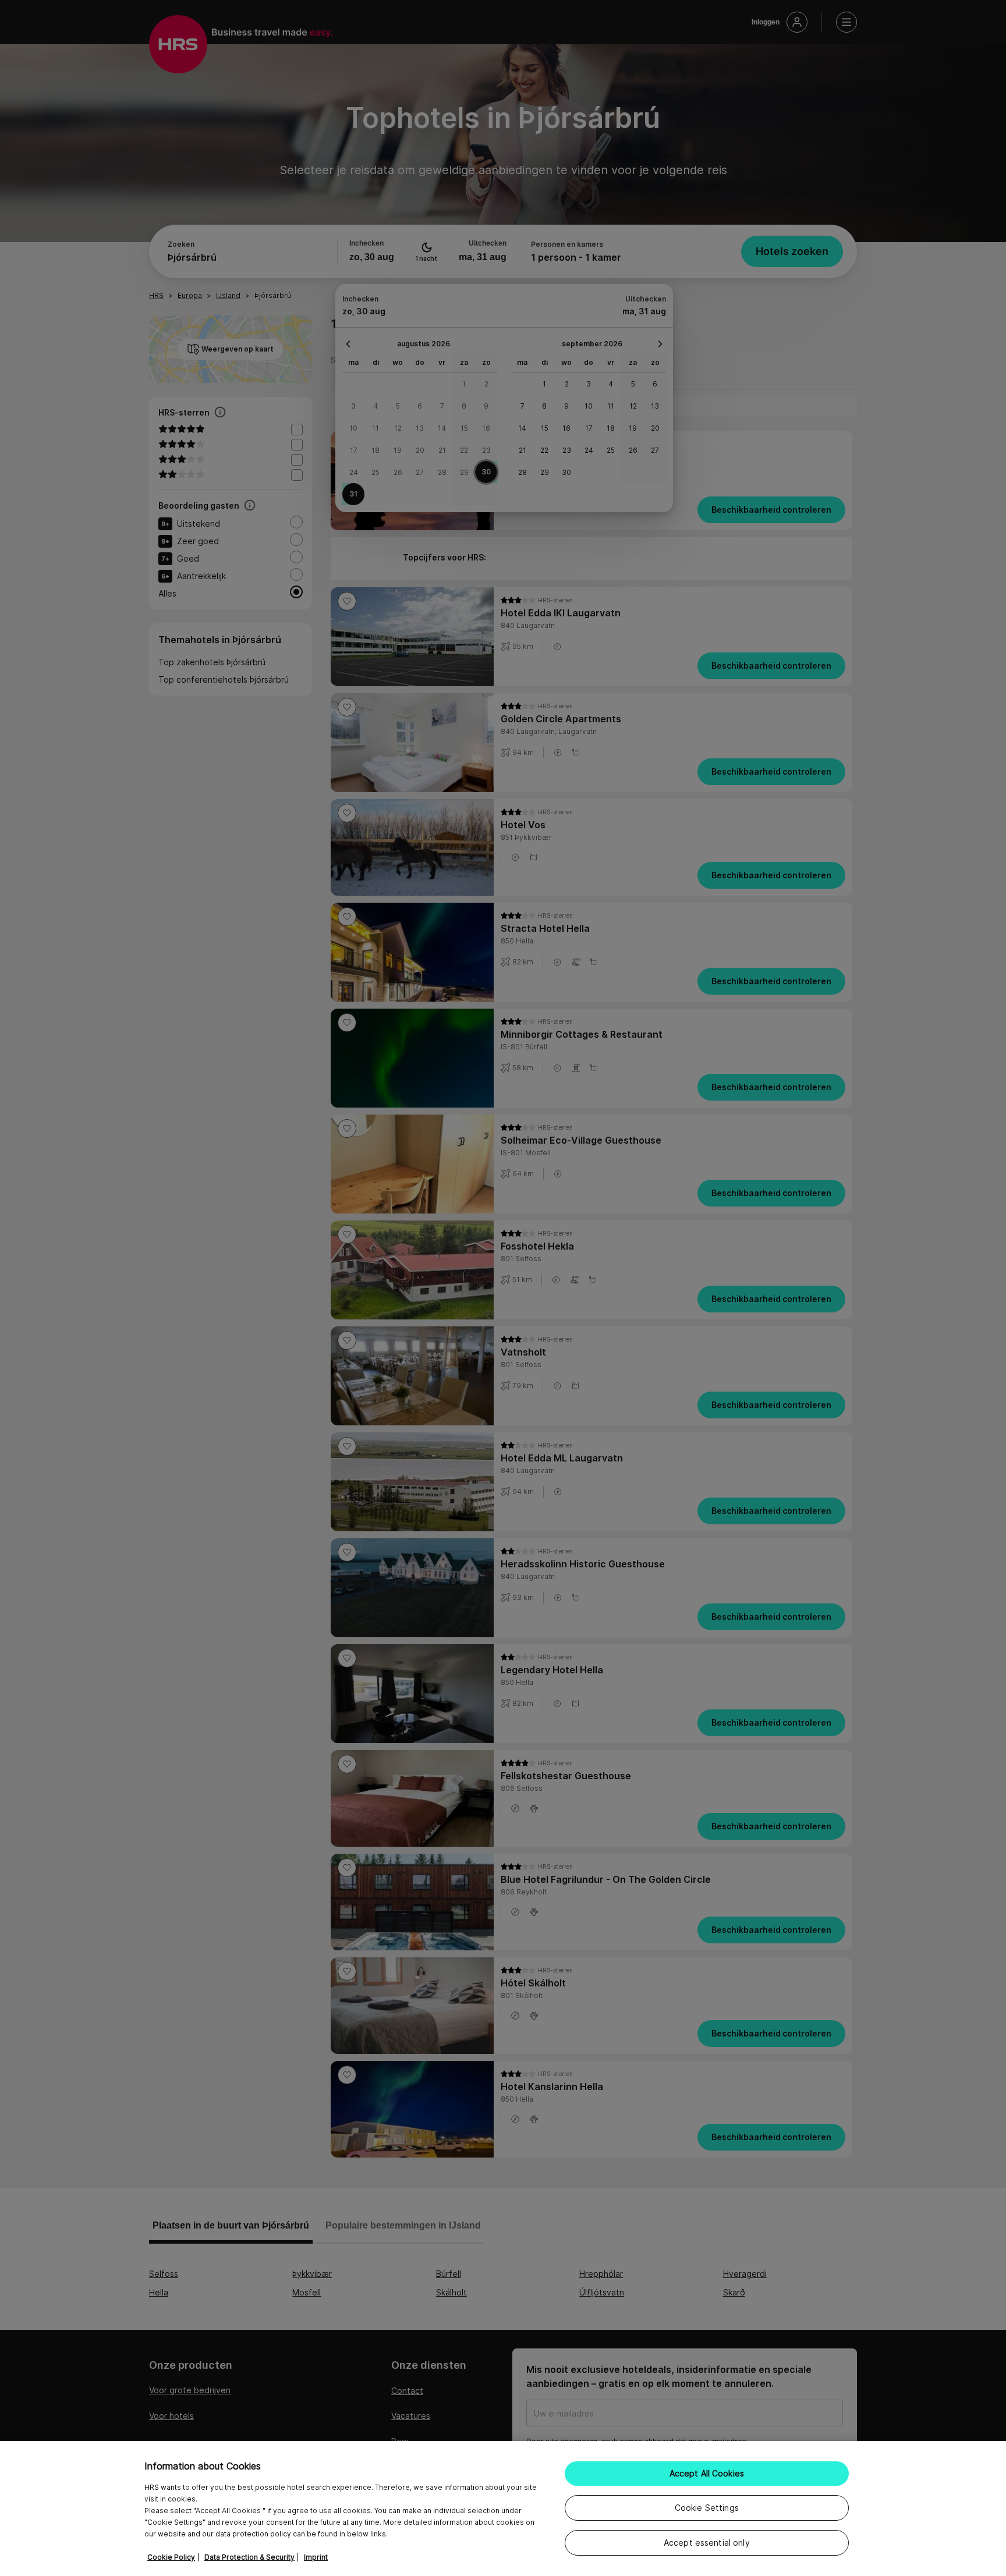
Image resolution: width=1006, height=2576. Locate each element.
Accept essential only (707, 2543)
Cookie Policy (171, 2557)
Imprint (316, 2557)
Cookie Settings (707, 2508)
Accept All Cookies (707, 2473)
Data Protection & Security (249, 2557)
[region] (503, 2508)
